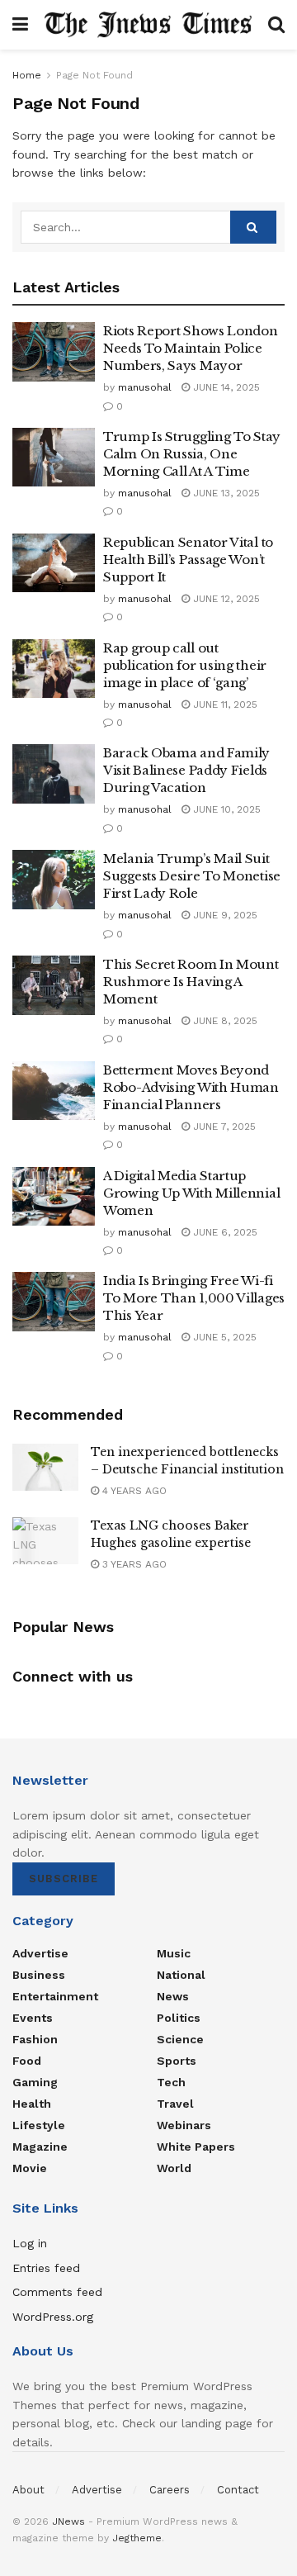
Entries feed (46, 2268)
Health (32, 2104)
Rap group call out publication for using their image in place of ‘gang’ (185, 665)
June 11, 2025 (224, 704)
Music (174, 1953)
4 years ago (133, 1491)
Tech (171, 2082)
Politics (179, 2018)
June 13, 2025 (225, 493)
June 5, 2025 (223, 1337)
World (174, 2168)
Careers (170, 2490)
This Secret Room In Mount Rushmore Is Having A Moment (191, 982)
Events (33, 2018)
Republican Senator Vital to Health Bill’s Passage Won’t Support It (188, 560)
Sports (177, 2061)
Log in (30, 2243)
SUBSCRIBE (64, 1879)
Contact (238, 2490)
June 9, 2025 (224, 915)
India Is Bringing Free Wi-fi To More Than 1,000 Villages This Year (194, 1298)
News (173, 1996)
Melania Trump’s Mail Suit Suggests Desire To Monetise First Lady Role (192, 876)
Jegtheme (137, 2538)
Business (39, 1975)
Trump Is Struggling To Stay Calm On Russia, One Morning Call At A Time (192, 454)
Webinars (184, 2125)
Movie (30, 2168)
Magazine (40, 2147)
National (181, 1975)
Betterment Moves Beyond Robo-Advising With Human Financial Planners (191, 1087)
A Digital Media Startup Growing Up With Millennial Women (191, 1193)
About (28, 2490)
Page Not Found (94, 75)
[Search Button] (253, 227)
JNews (68, 2521)
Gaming (35, 2082)
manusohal (145, 387)
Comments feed (57, 2292)
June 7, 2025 (223, 1127)
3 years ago (133, 1564)
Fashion (35, 2039)
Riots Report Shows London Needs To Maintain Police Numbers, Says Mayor (191, 348)
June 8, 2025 (224, 1021)
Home (27, 75)
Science (180, 2039)
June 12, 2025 (225, 599)
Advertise (40, 1953)
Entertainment (55, 1996)
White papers (196, 2147)
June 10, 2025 (225, 809)
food (27, 2061)
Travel (175, 2104)
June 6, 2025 (224, 1232)
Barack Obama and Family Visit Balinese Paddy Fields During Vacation (186, 770)
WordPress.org (53, 2317)
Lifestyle (39, 2125)
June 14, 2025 (225, 387)
